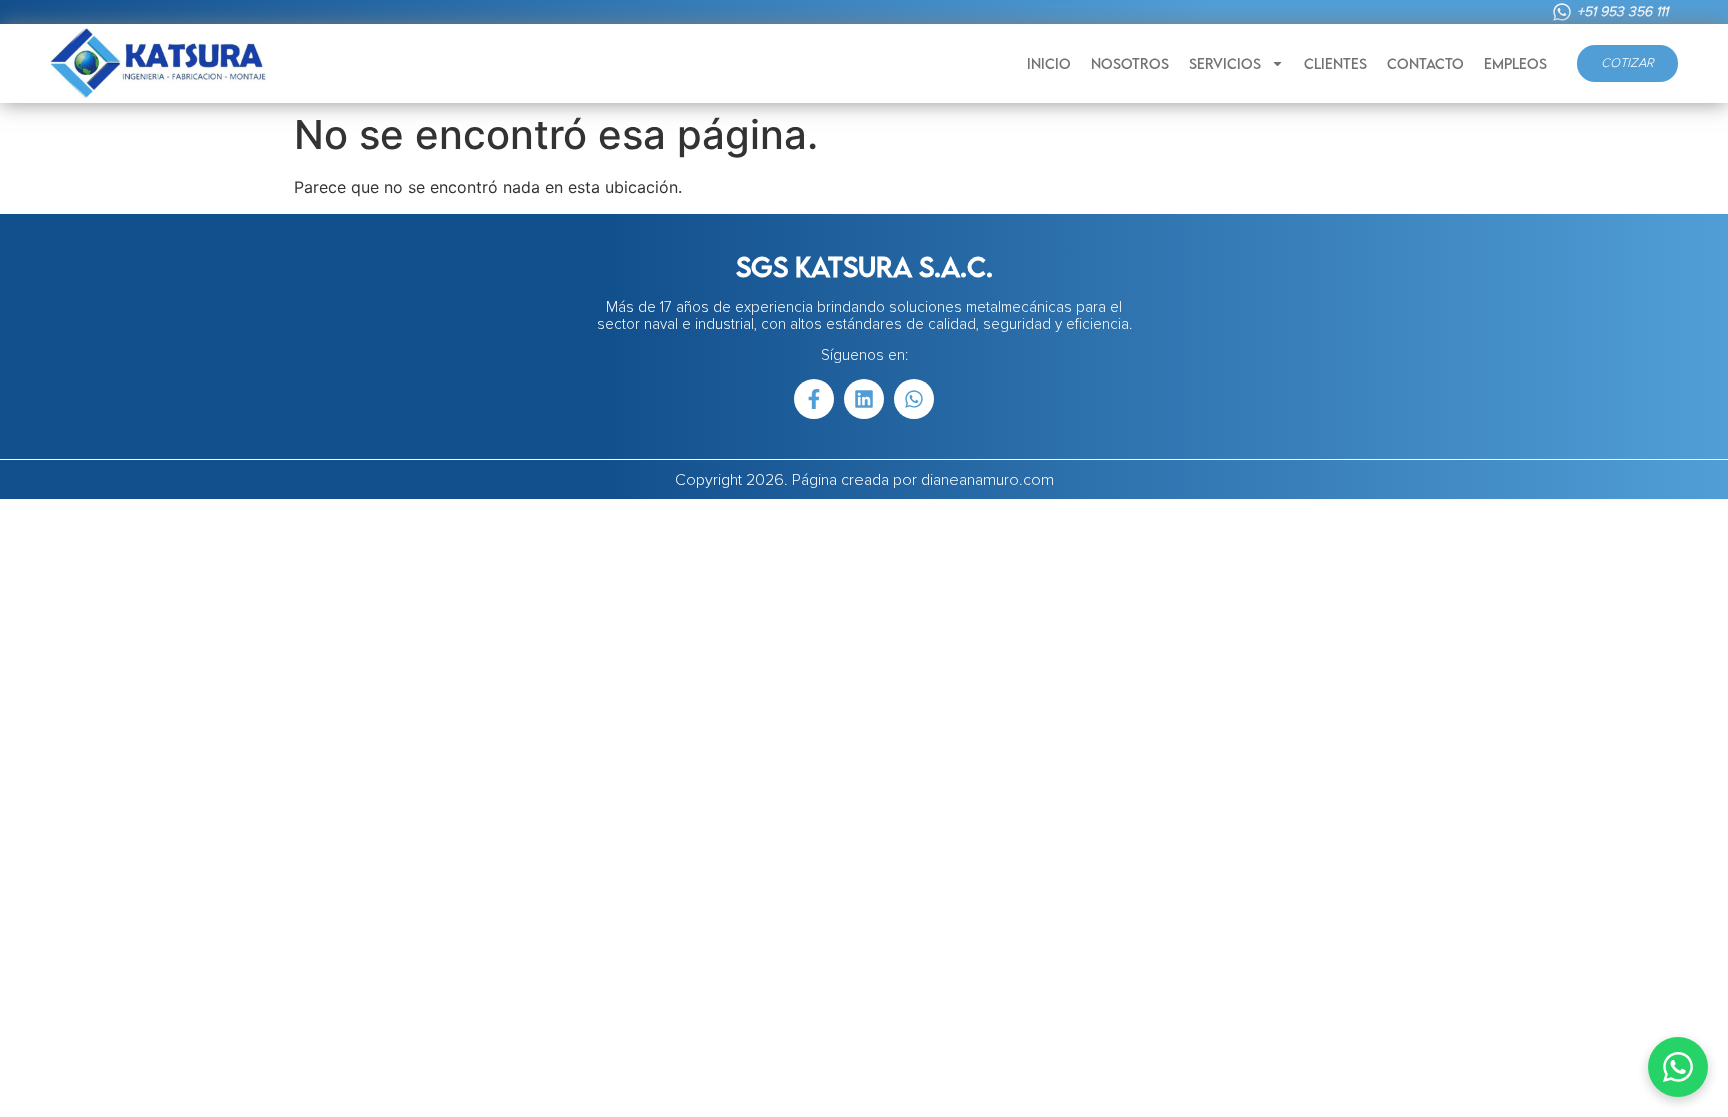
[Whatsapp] (914, 399)
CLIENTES (1335, 63)
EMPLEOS (1515, 63)
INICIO (1049, 63)
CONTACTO (1425, 63)
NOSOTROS (1130, 63)
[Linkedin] (864, 399)
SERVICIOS (1225, 63)
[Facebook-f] (814, 399)
